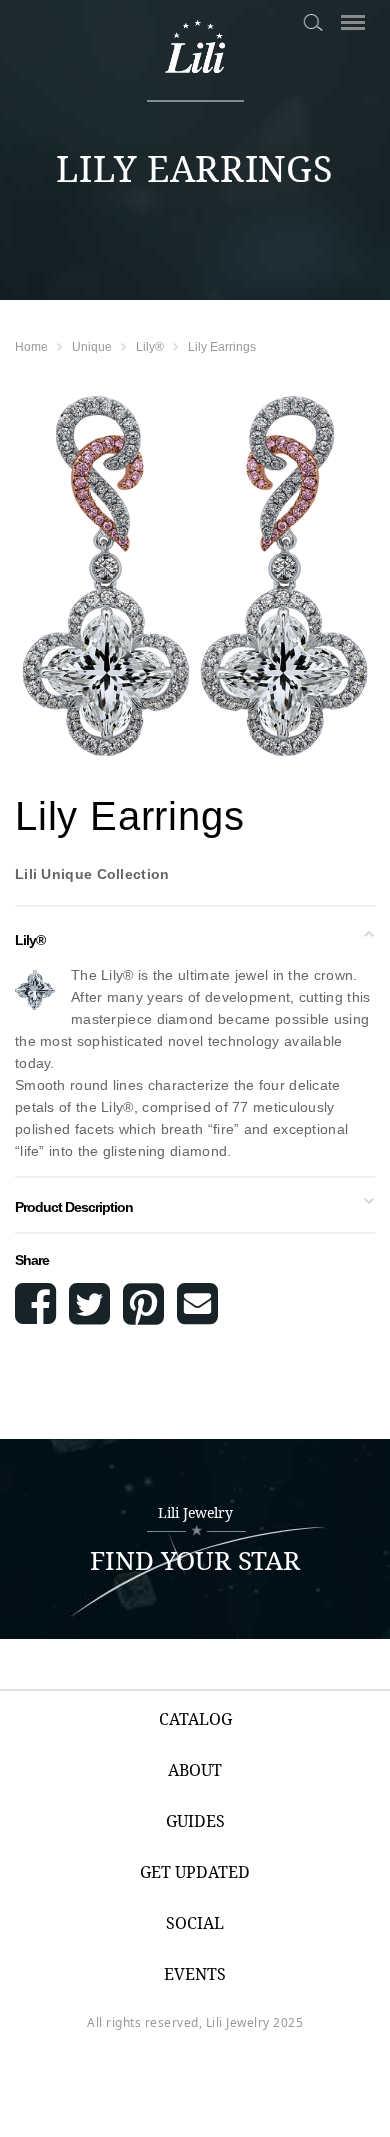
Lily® (150, 347)
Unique (92, 347)
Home (31, 347)
